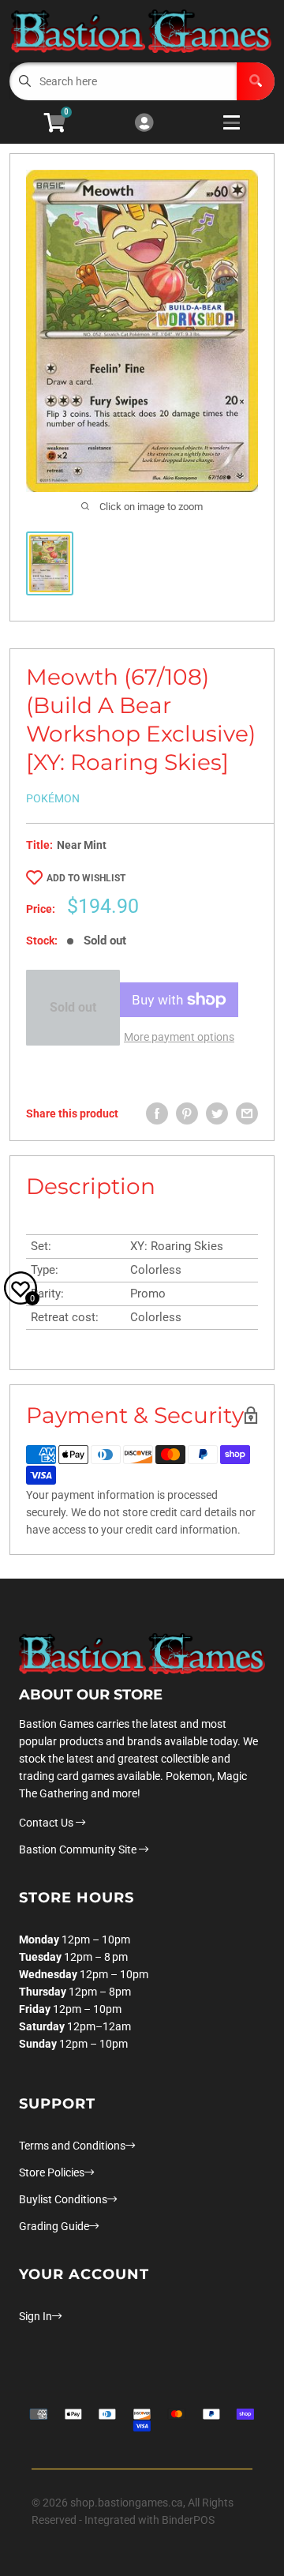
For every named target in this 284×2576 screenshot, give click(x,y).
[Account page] (144, 124)
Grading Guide (54, 2226)
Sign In (35, 2316)
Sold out (73, 1007)
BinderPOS (188, 2520)
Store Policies (52, 2172)
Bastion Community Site (79, 1849)
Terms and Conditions (72, 2146)
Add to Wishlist (86, 878)
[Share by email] (247, 1113)
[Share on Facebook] (157, 1113)
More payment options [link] (179, 1037)
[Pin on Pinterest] (187, 1113)
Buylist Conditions (63, 2199)
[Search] (256, 81)
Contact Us (47, 1823)
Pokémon (53, 798)
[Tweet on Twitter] (217, 1113)
